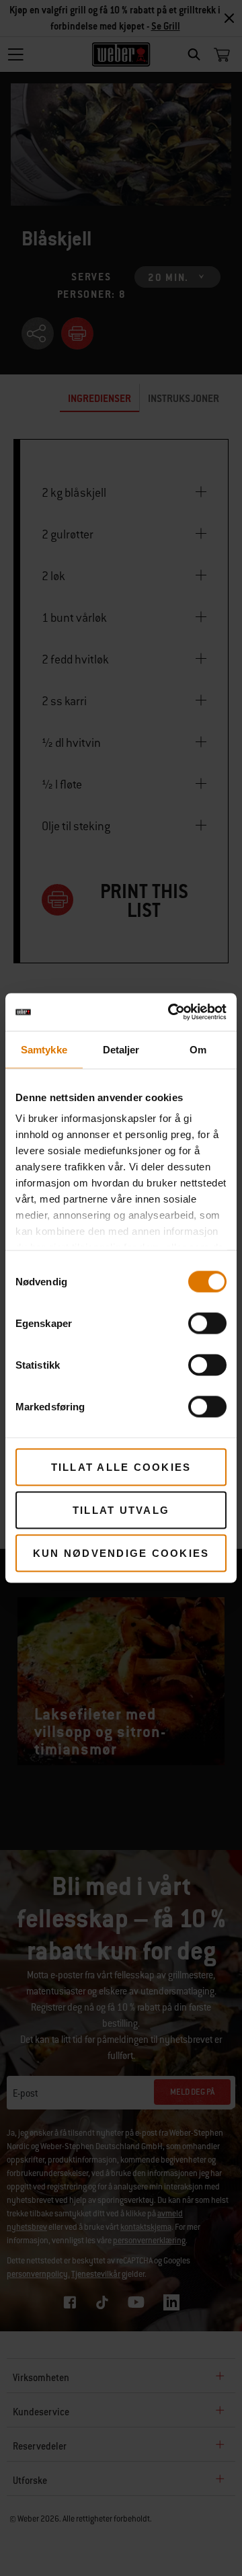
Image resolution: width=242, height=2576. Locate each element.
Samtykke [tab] (44, 1049)
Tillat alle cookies (121, 1466)
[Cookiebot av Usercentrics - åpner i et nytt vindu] (171, 1012)
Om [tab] (198, 1049)
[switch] (207, 1323)
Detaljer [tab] (121, 1049)
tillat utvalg (121, 1510)
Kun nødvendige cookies (121, 1553)
